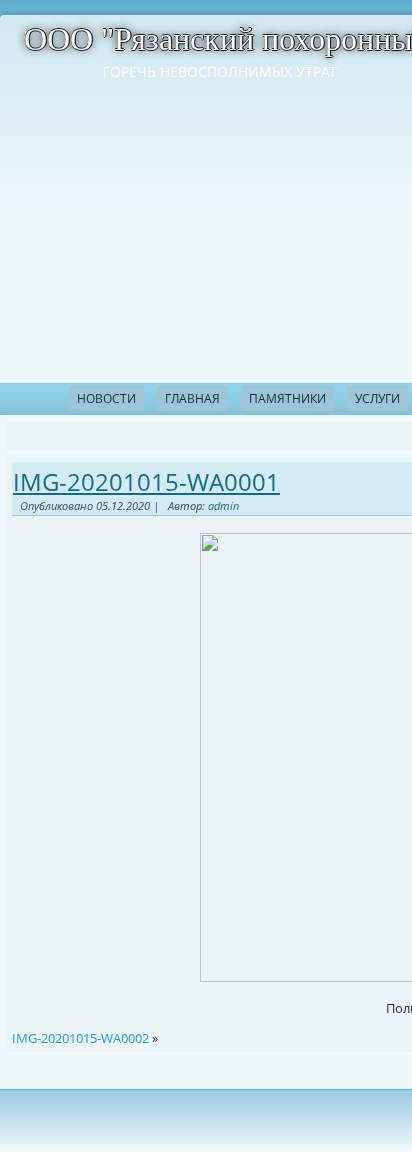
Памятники (287, 398)
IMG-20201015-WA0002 (80, 1038)
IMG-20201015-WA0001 (146, 481)
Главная (192, 398)
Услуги (377, 398)
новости (106, 398)
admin (223, 505)
